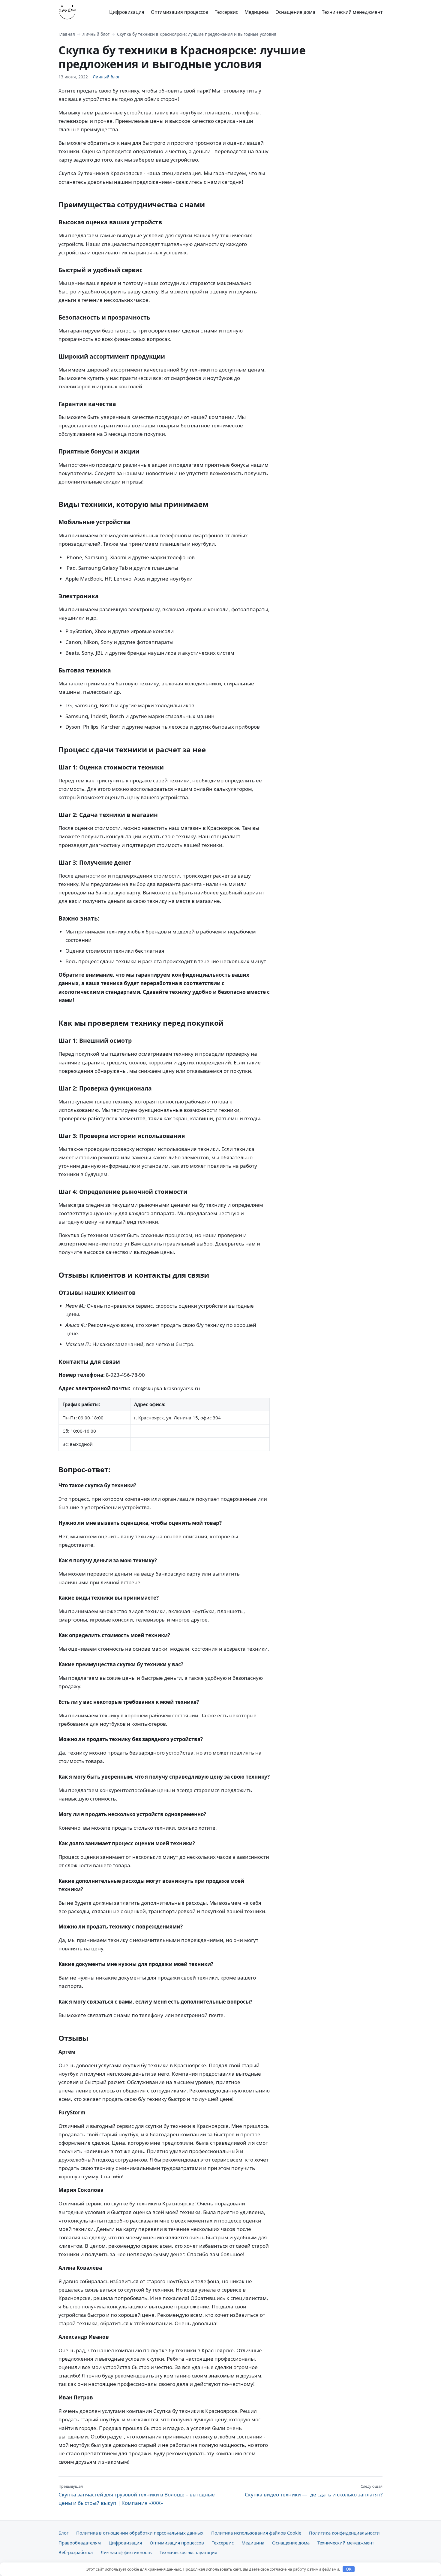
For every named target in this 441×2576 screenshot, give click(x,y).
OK (349, 2569)
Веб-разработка (76, 2552)
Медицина (257, 12)
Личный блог (96, 34)
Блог (63, 2533)
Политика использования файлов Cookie (256, 2533)
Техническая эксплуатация (188, 2552)
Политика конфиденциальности (344, 2533)
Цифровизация (127, 12)
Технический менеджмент (352, 12)
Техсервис (226, 12)
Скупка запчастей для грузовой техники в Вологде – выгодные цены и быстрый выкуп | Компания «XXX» (137, 2495)
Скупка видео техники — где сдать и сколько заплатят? (314, 2491)
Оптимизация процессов (180, 12)
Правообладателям (80, 2543)
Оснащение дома (295, 12)
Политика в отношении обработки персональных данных (140, 2533)
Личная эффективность (126, 2552)
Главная (67, 34)
